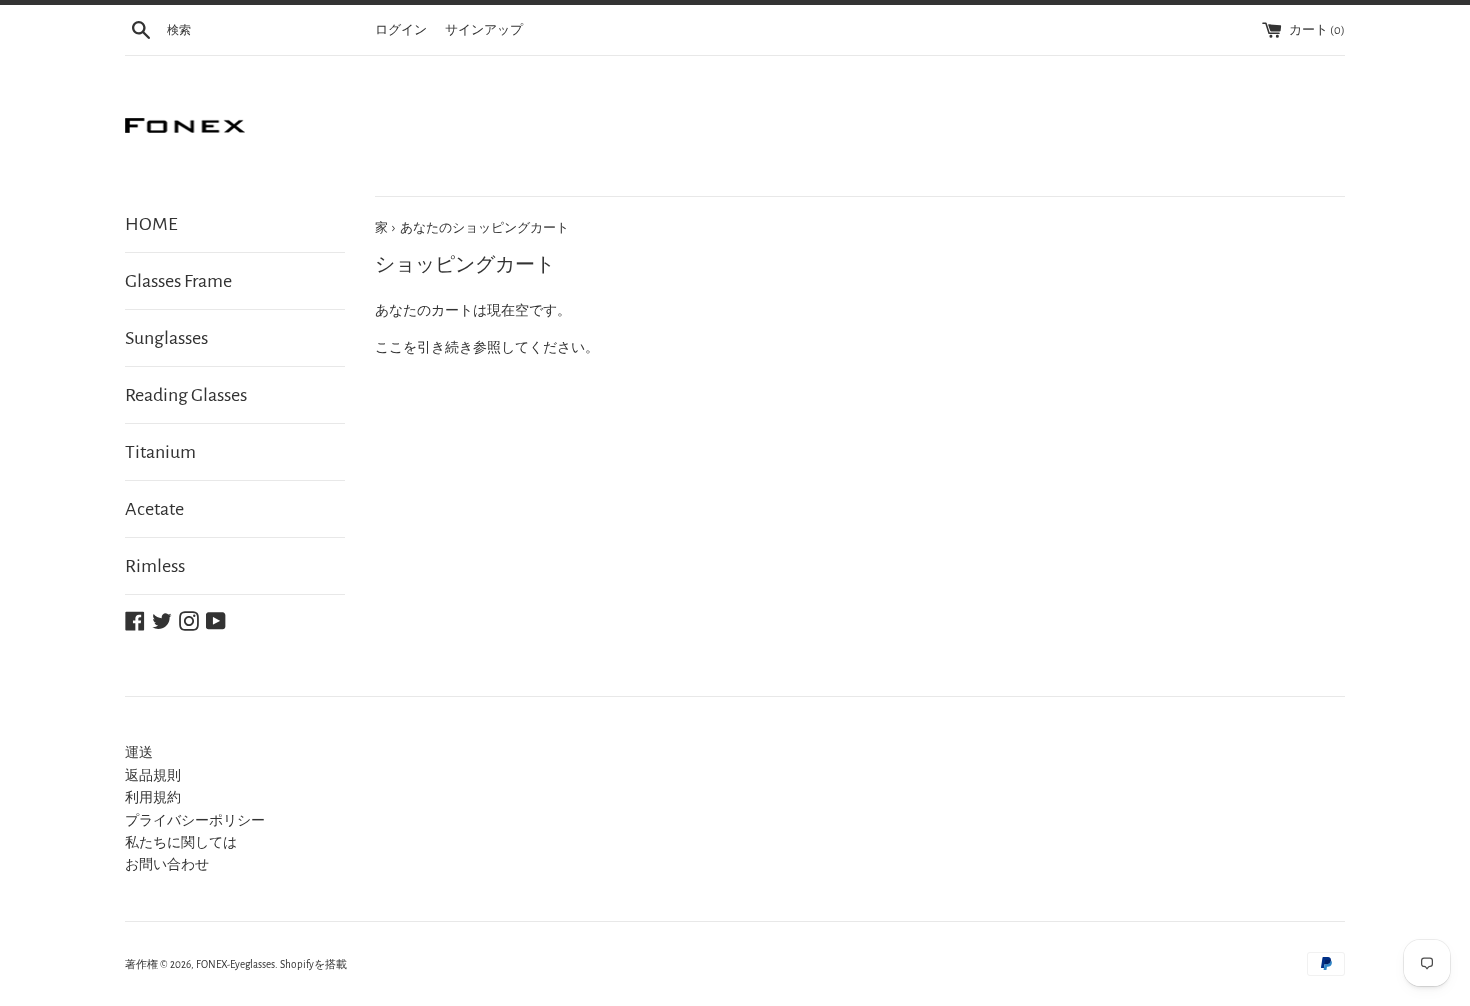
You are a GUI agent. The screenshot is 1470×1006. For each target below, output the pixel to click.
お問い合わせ (167, 865)
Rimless (155, 566)
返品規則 (153, 776)
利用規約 (153, 798)
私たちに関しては (181, 843)
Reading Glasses (186, 395)
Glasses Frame (178, 281)
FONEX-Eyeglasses (235, 964)
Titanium (160, 452)
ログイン (401, 30)
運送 (139, 753)
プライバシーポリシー (195, 821)
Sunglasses (166, 338)
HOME (151, 224)
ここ (389, 348)
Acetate (154, 509)
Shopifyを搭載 (313, 964)
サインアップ (484, 30)
